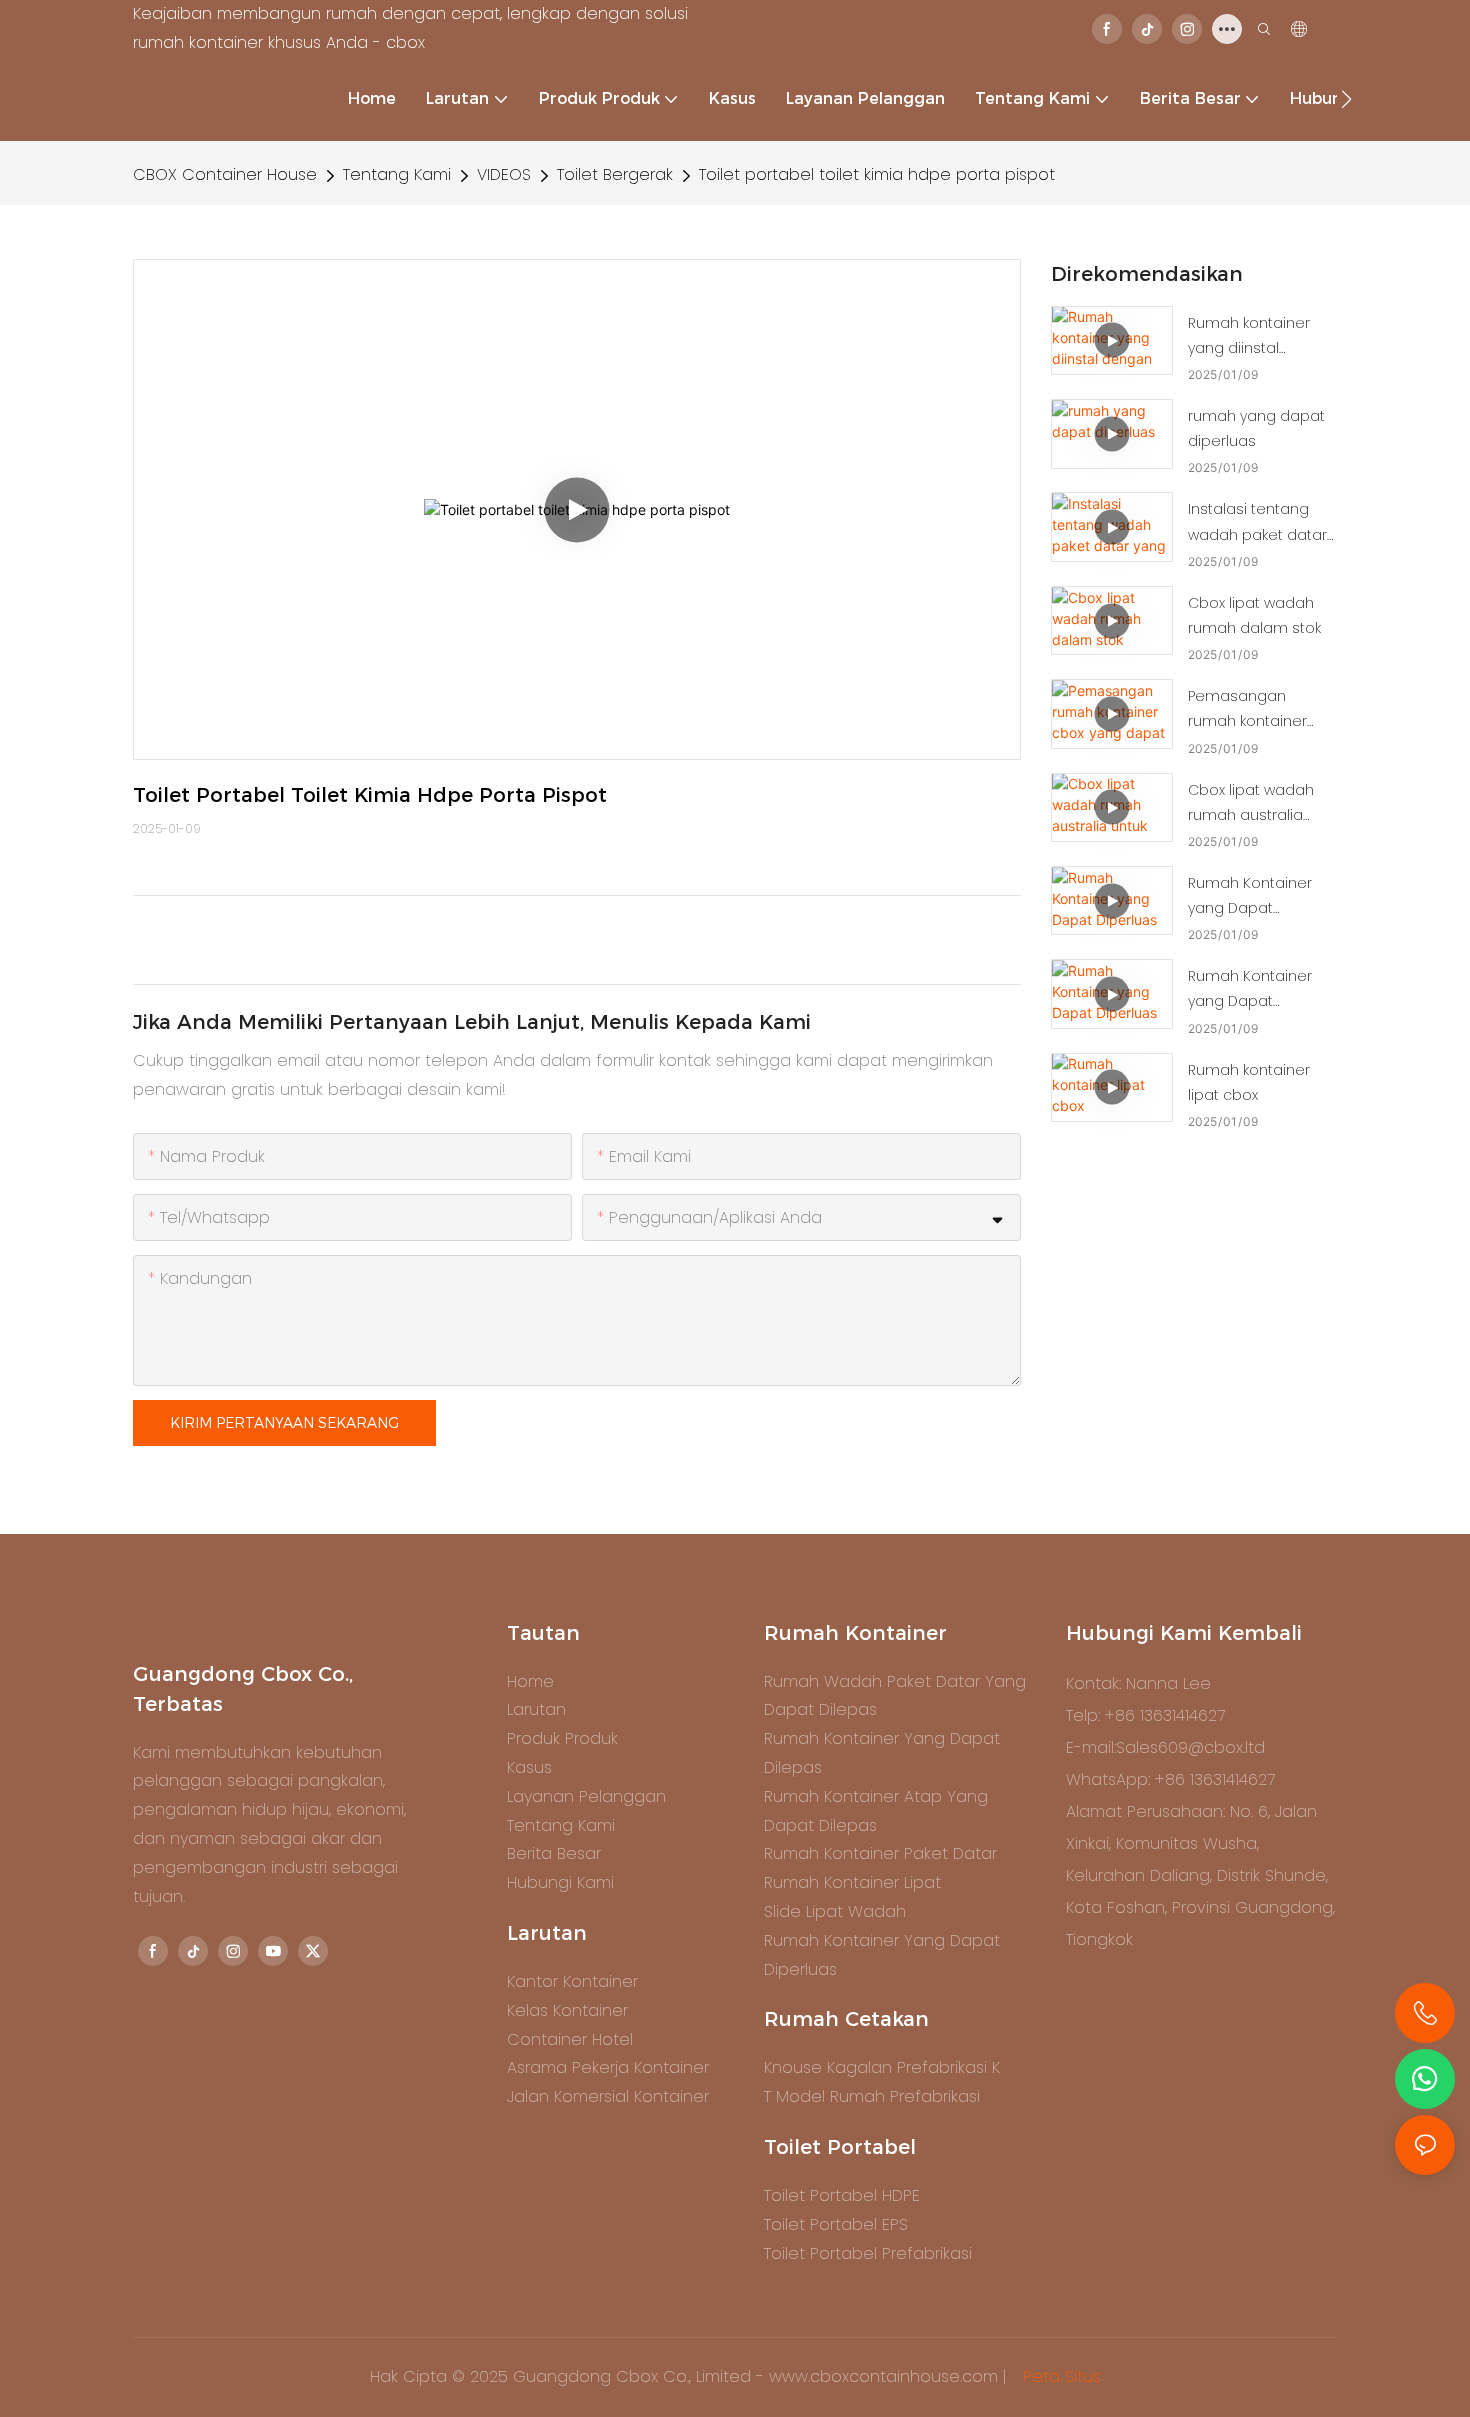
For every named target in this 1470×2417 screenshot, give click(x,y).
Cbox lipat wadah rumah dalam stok (1254, 615)
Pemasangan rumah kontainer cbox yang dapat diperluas (1250, 710)
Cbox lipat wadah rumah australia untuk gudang (1251, 804)
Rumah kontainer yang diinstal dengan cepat (1249, 337)
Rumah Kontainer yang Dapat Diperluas (1250, 897)
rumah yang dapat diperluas (1256, 428)
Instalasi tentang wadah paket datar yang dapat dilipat (1257, 523)
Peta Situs (1059, 2376)
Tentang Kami (397, 174)
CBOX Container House (225, 174)
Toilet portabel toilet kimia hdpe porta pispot (877, 174)
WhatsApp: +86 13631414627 (1170, 1779)
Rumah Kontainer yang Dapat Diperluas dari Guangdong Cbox (1253, 990)
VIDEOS (504, 174)
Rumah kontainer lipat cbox (1249, 1082)
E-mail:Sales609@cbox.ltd (1165, 1747)
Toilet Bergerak (615, 174)
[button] (1346, 99)
